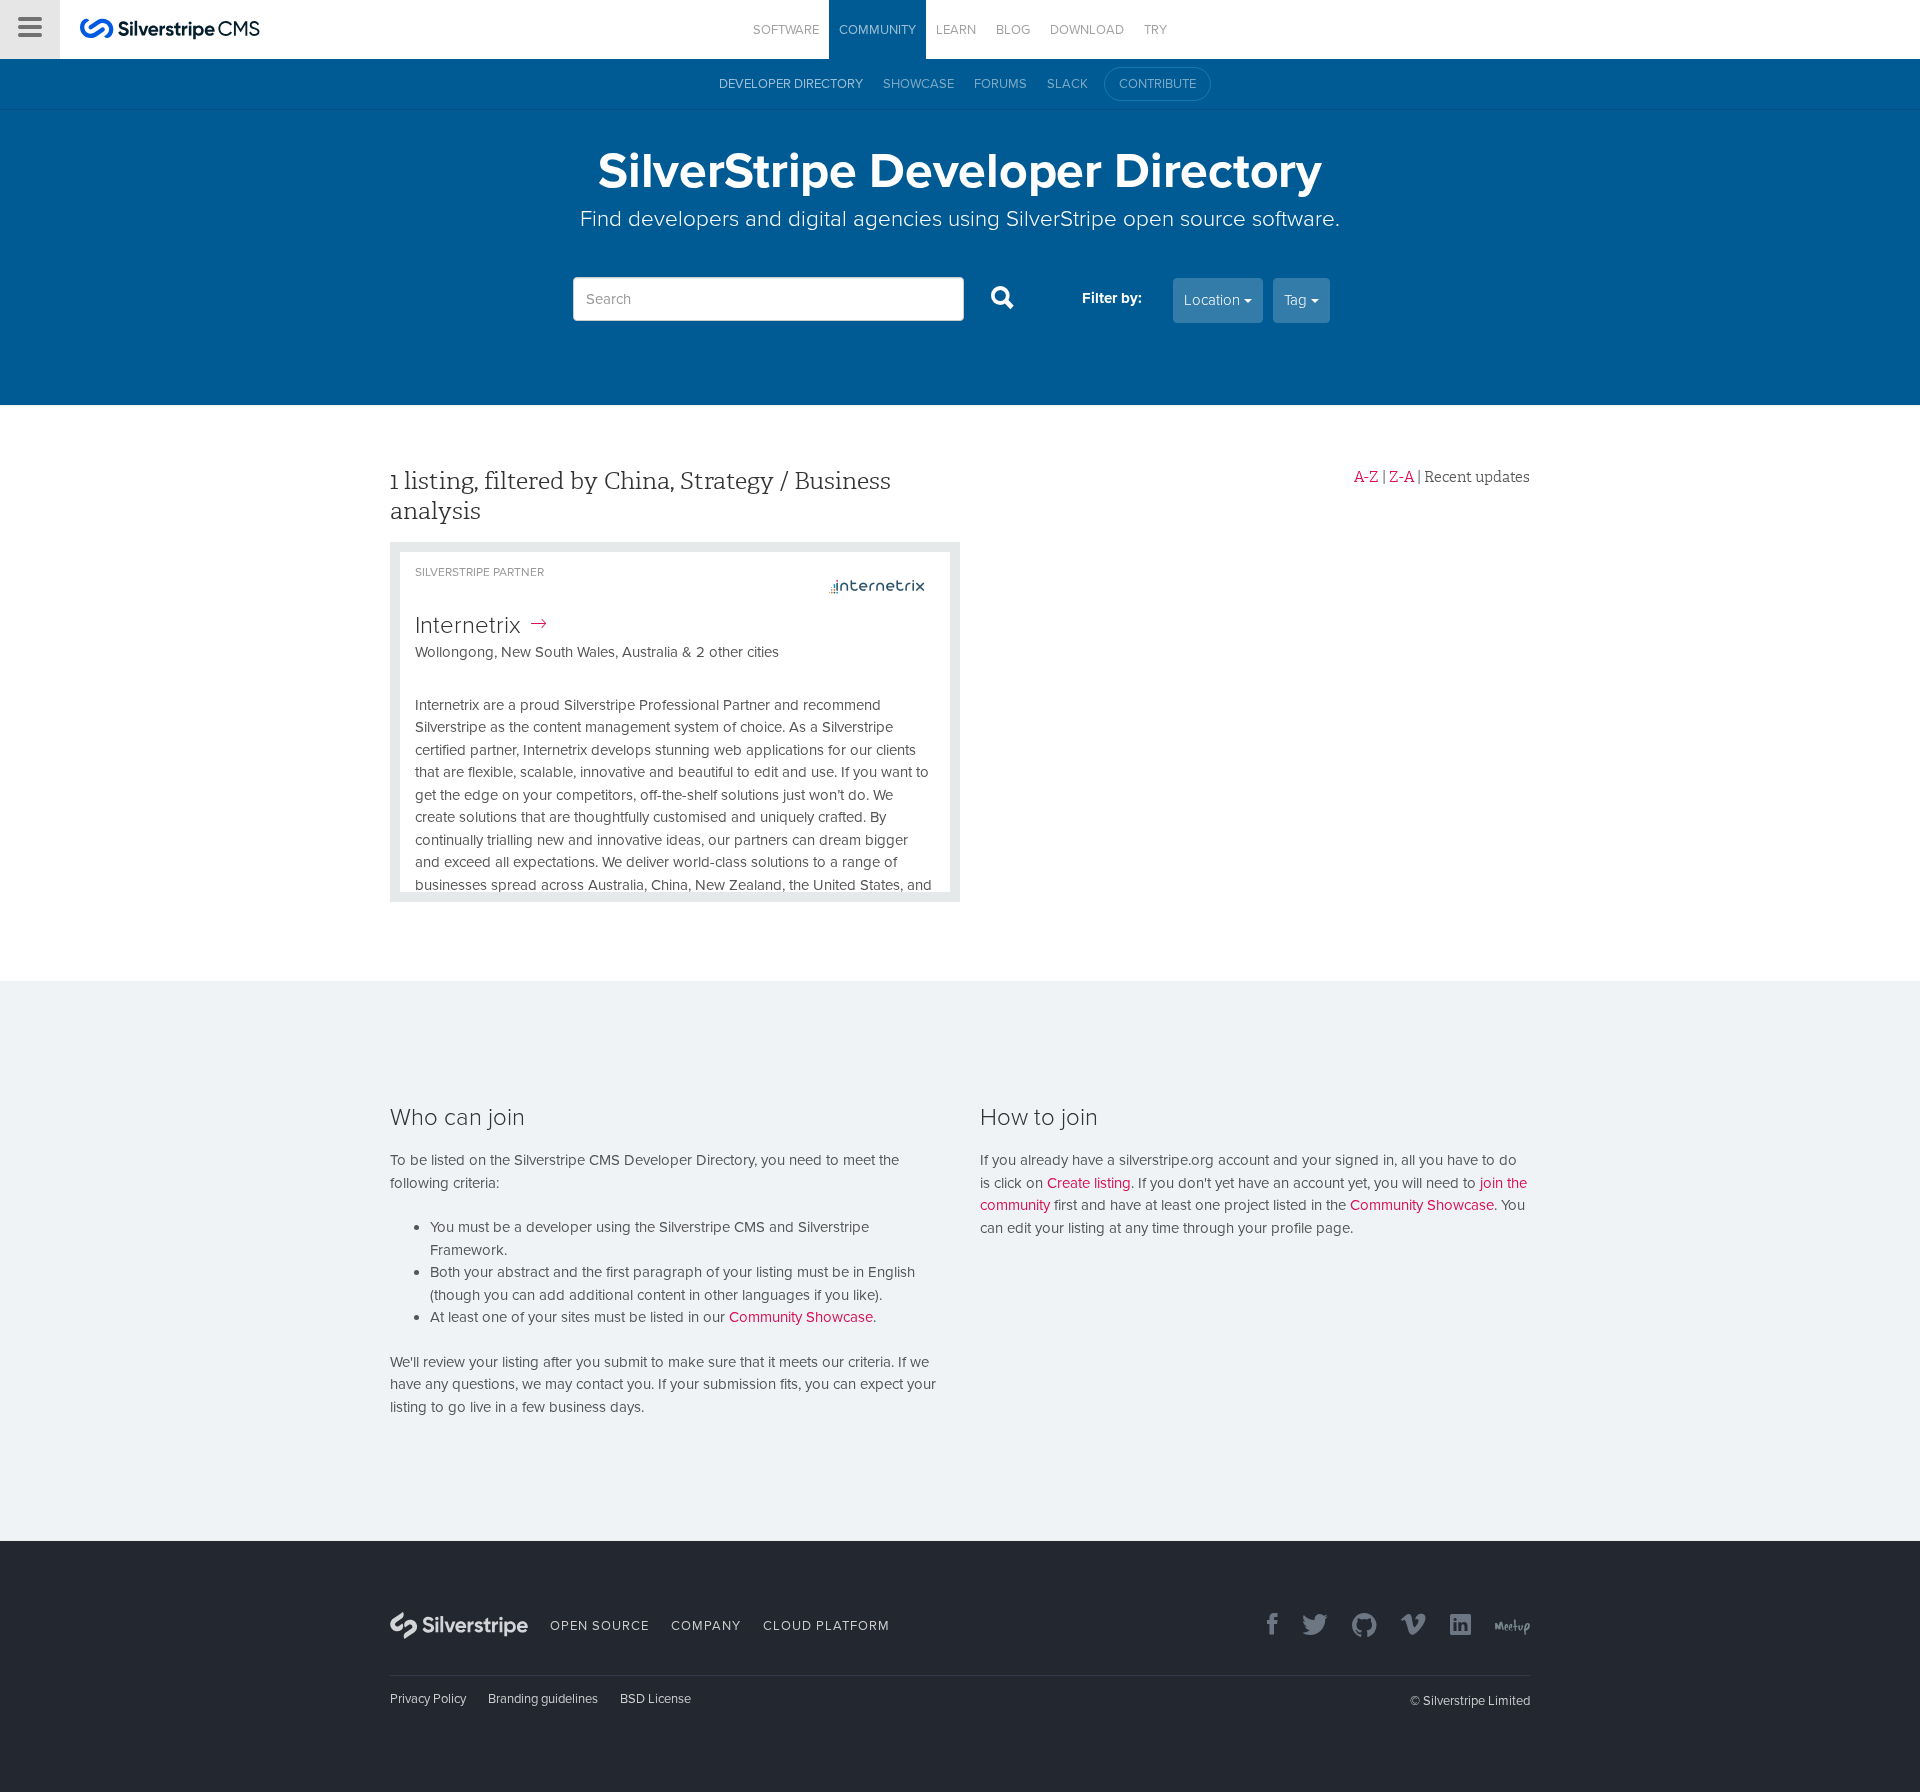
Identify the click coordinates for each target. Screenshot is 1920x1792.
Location (1214, 300)
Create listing (1089, 1183)
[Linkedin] (1450, 1626)
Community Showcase (801, 1317)
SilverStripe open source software (1170, 218)
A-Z (1366, 477)
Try (1155, 30)
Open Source (599, 1626)
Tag (1297, 300)
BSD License (655, 1699)
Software (786, 30)
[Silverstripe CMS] (170, 31)
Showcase (918, 84)
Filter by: (1112, 298)
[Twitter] (1305, 1626)
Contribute (1157, 84)
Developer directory (791, 84)
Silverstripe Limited (1476, 1701)
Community (877, 30)
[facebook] (1262, 1626)
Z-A (1401, 477)
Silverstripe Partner (479, 572)
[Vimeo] (1403, 1626)
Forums (1000, 84)
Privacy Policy (428, 1699)
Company (706, 1626)
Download (1087, 30)
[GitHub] (1354, 1626)
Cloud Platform (826, 1626)
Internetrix (468, 625)
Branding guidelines (543, 1699)
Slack (1067, 84)
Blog (1013, 30)
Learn (956, 30)
